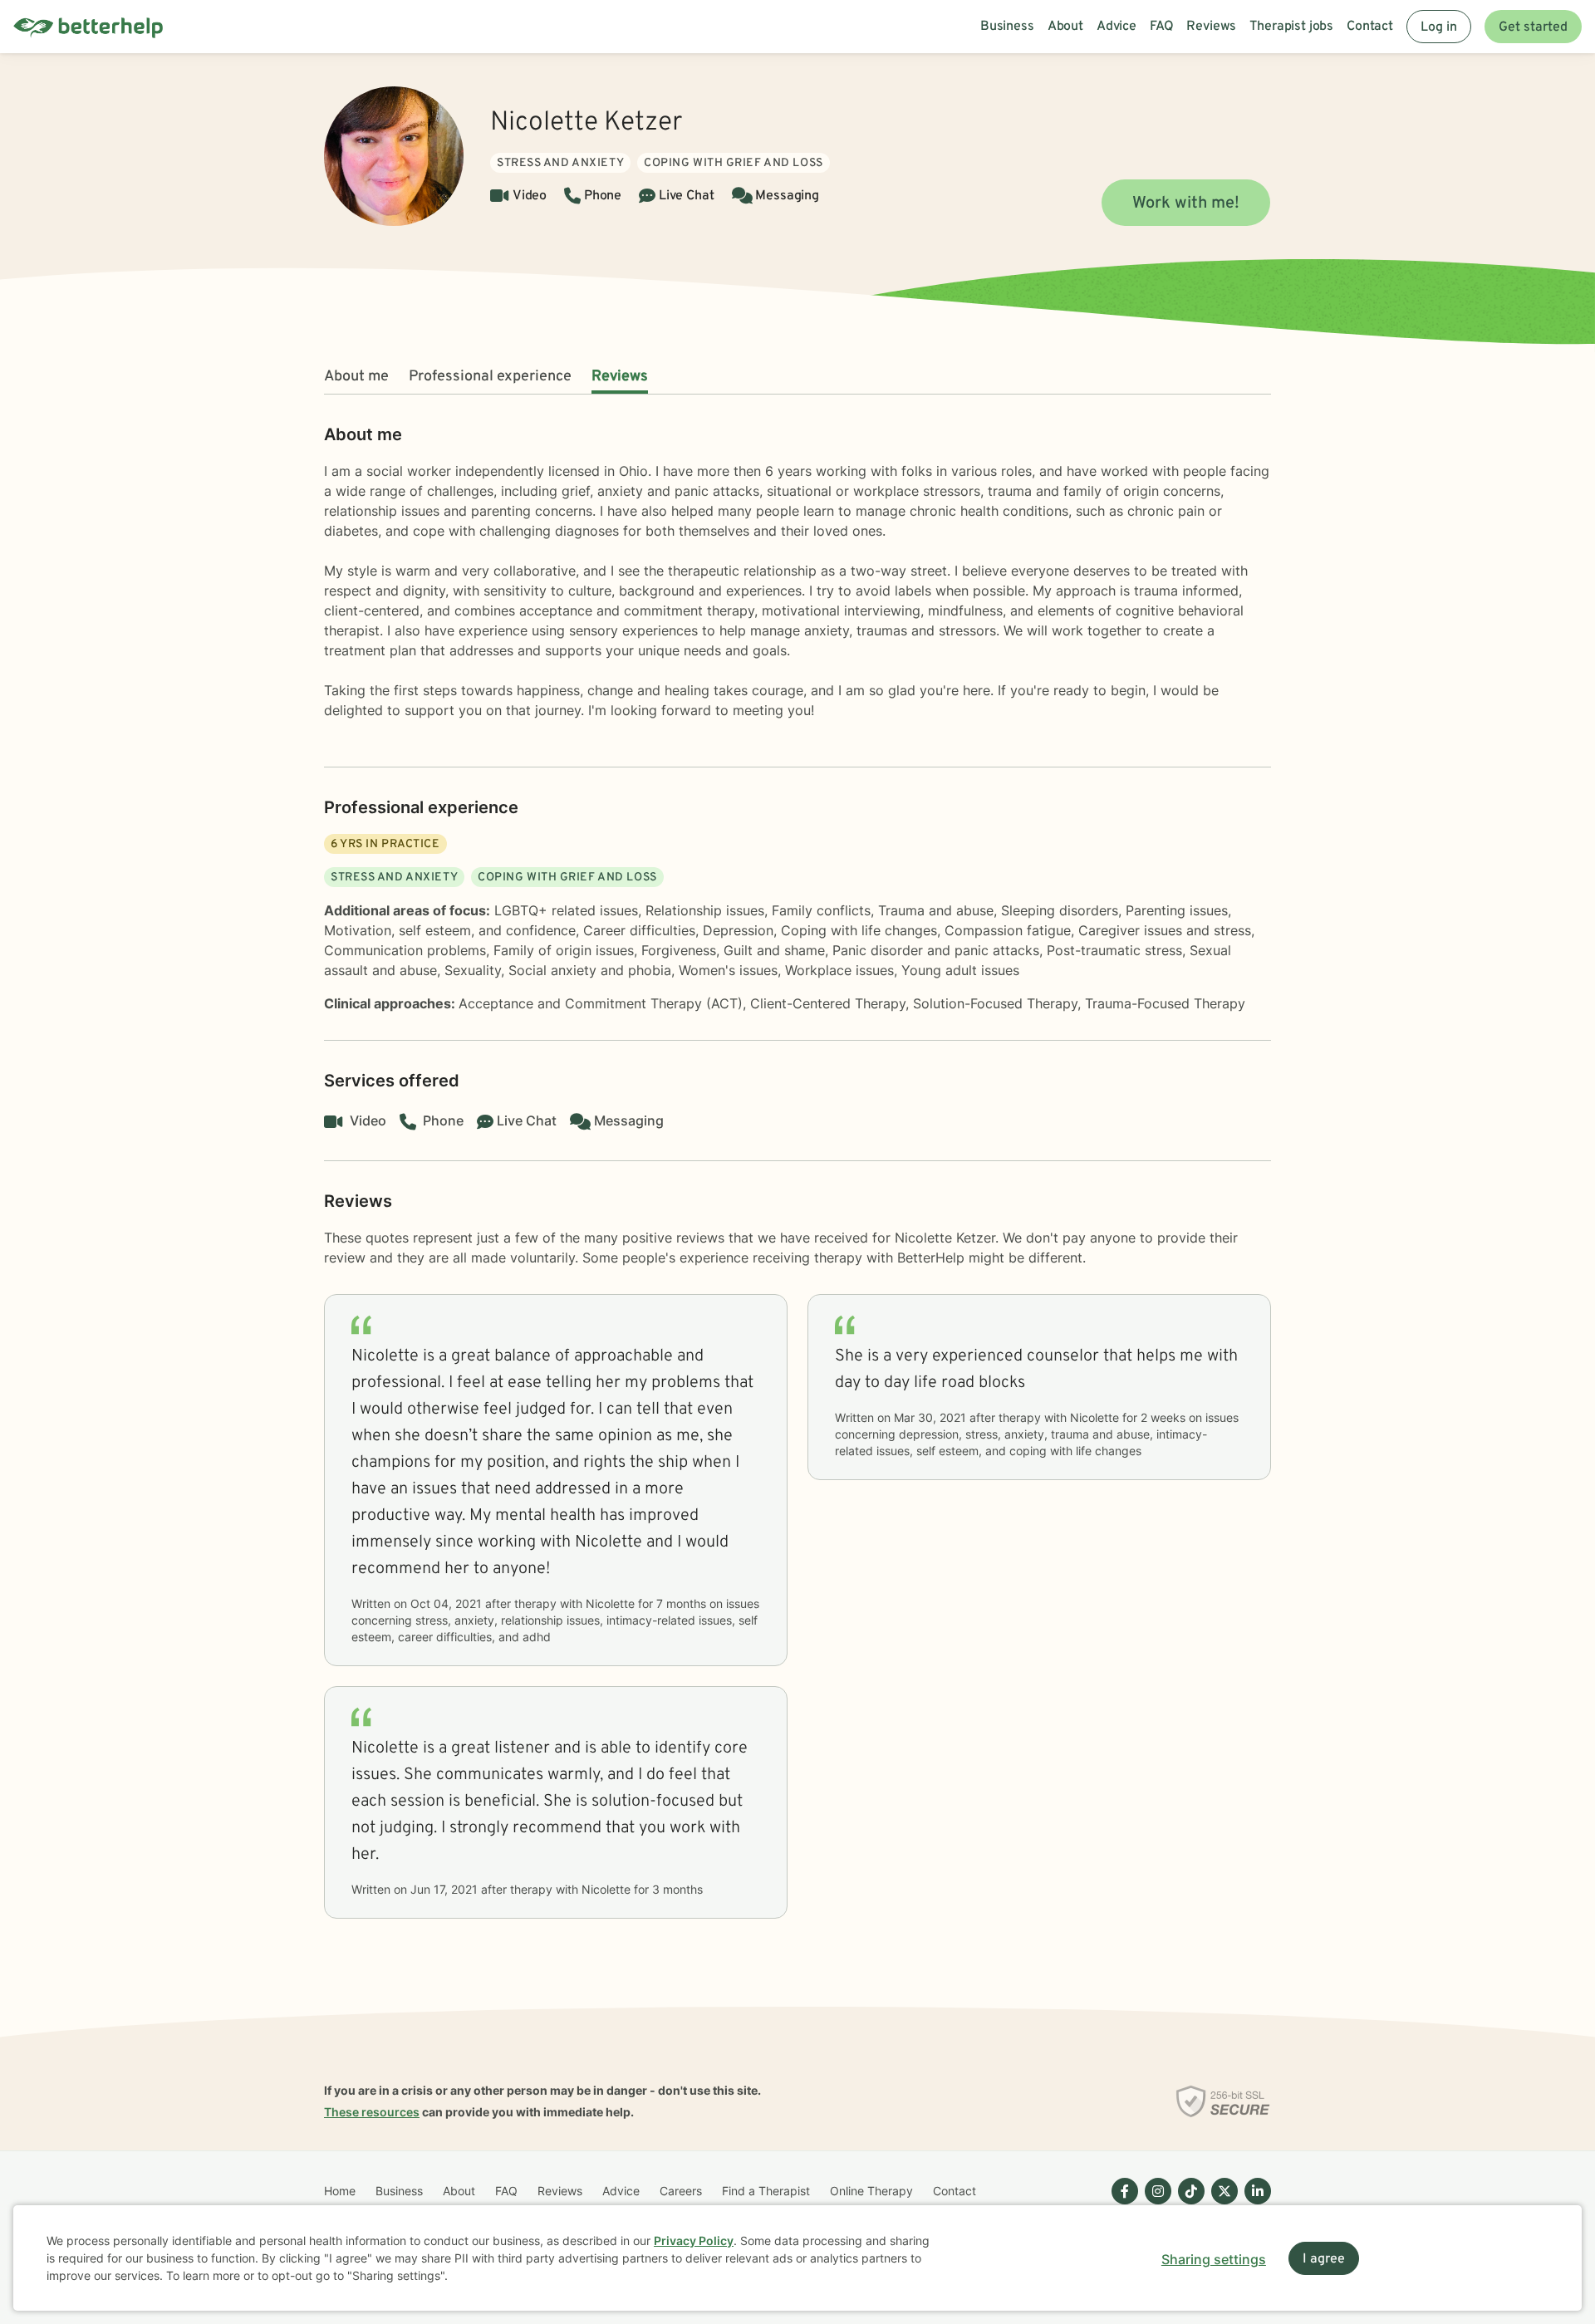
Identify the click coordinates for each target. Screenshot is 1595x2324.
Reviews (620, 377)
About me (356, 377)
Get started (1533, 27)
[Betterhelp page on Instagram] (1155, 2204)
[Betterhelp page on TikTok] (1188, 2204)
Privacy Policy (694, 2241)
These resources (372, 2112)
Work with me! (1186, 203)
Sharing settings (1214, 2259)
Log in (1439, 27)
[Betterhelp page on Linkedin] (1254, 2204)
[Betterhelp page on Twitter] (1221, 2204)
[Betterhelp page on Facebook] (1121, 2204)
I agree (1324, 2259)
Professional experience (490, 377)
